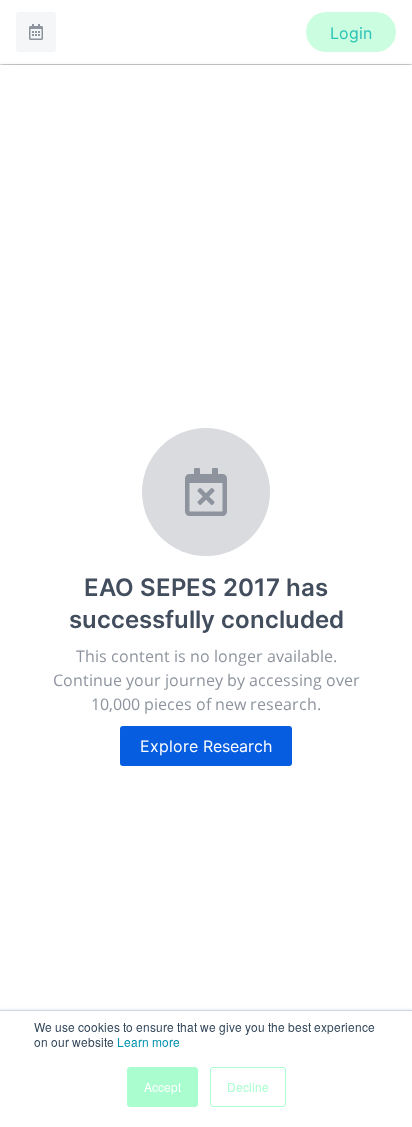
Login (351, 33)
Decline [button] (248, 1086)
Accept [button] (162, 1086)
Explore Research (206, 746)
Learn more (148, 1041)
